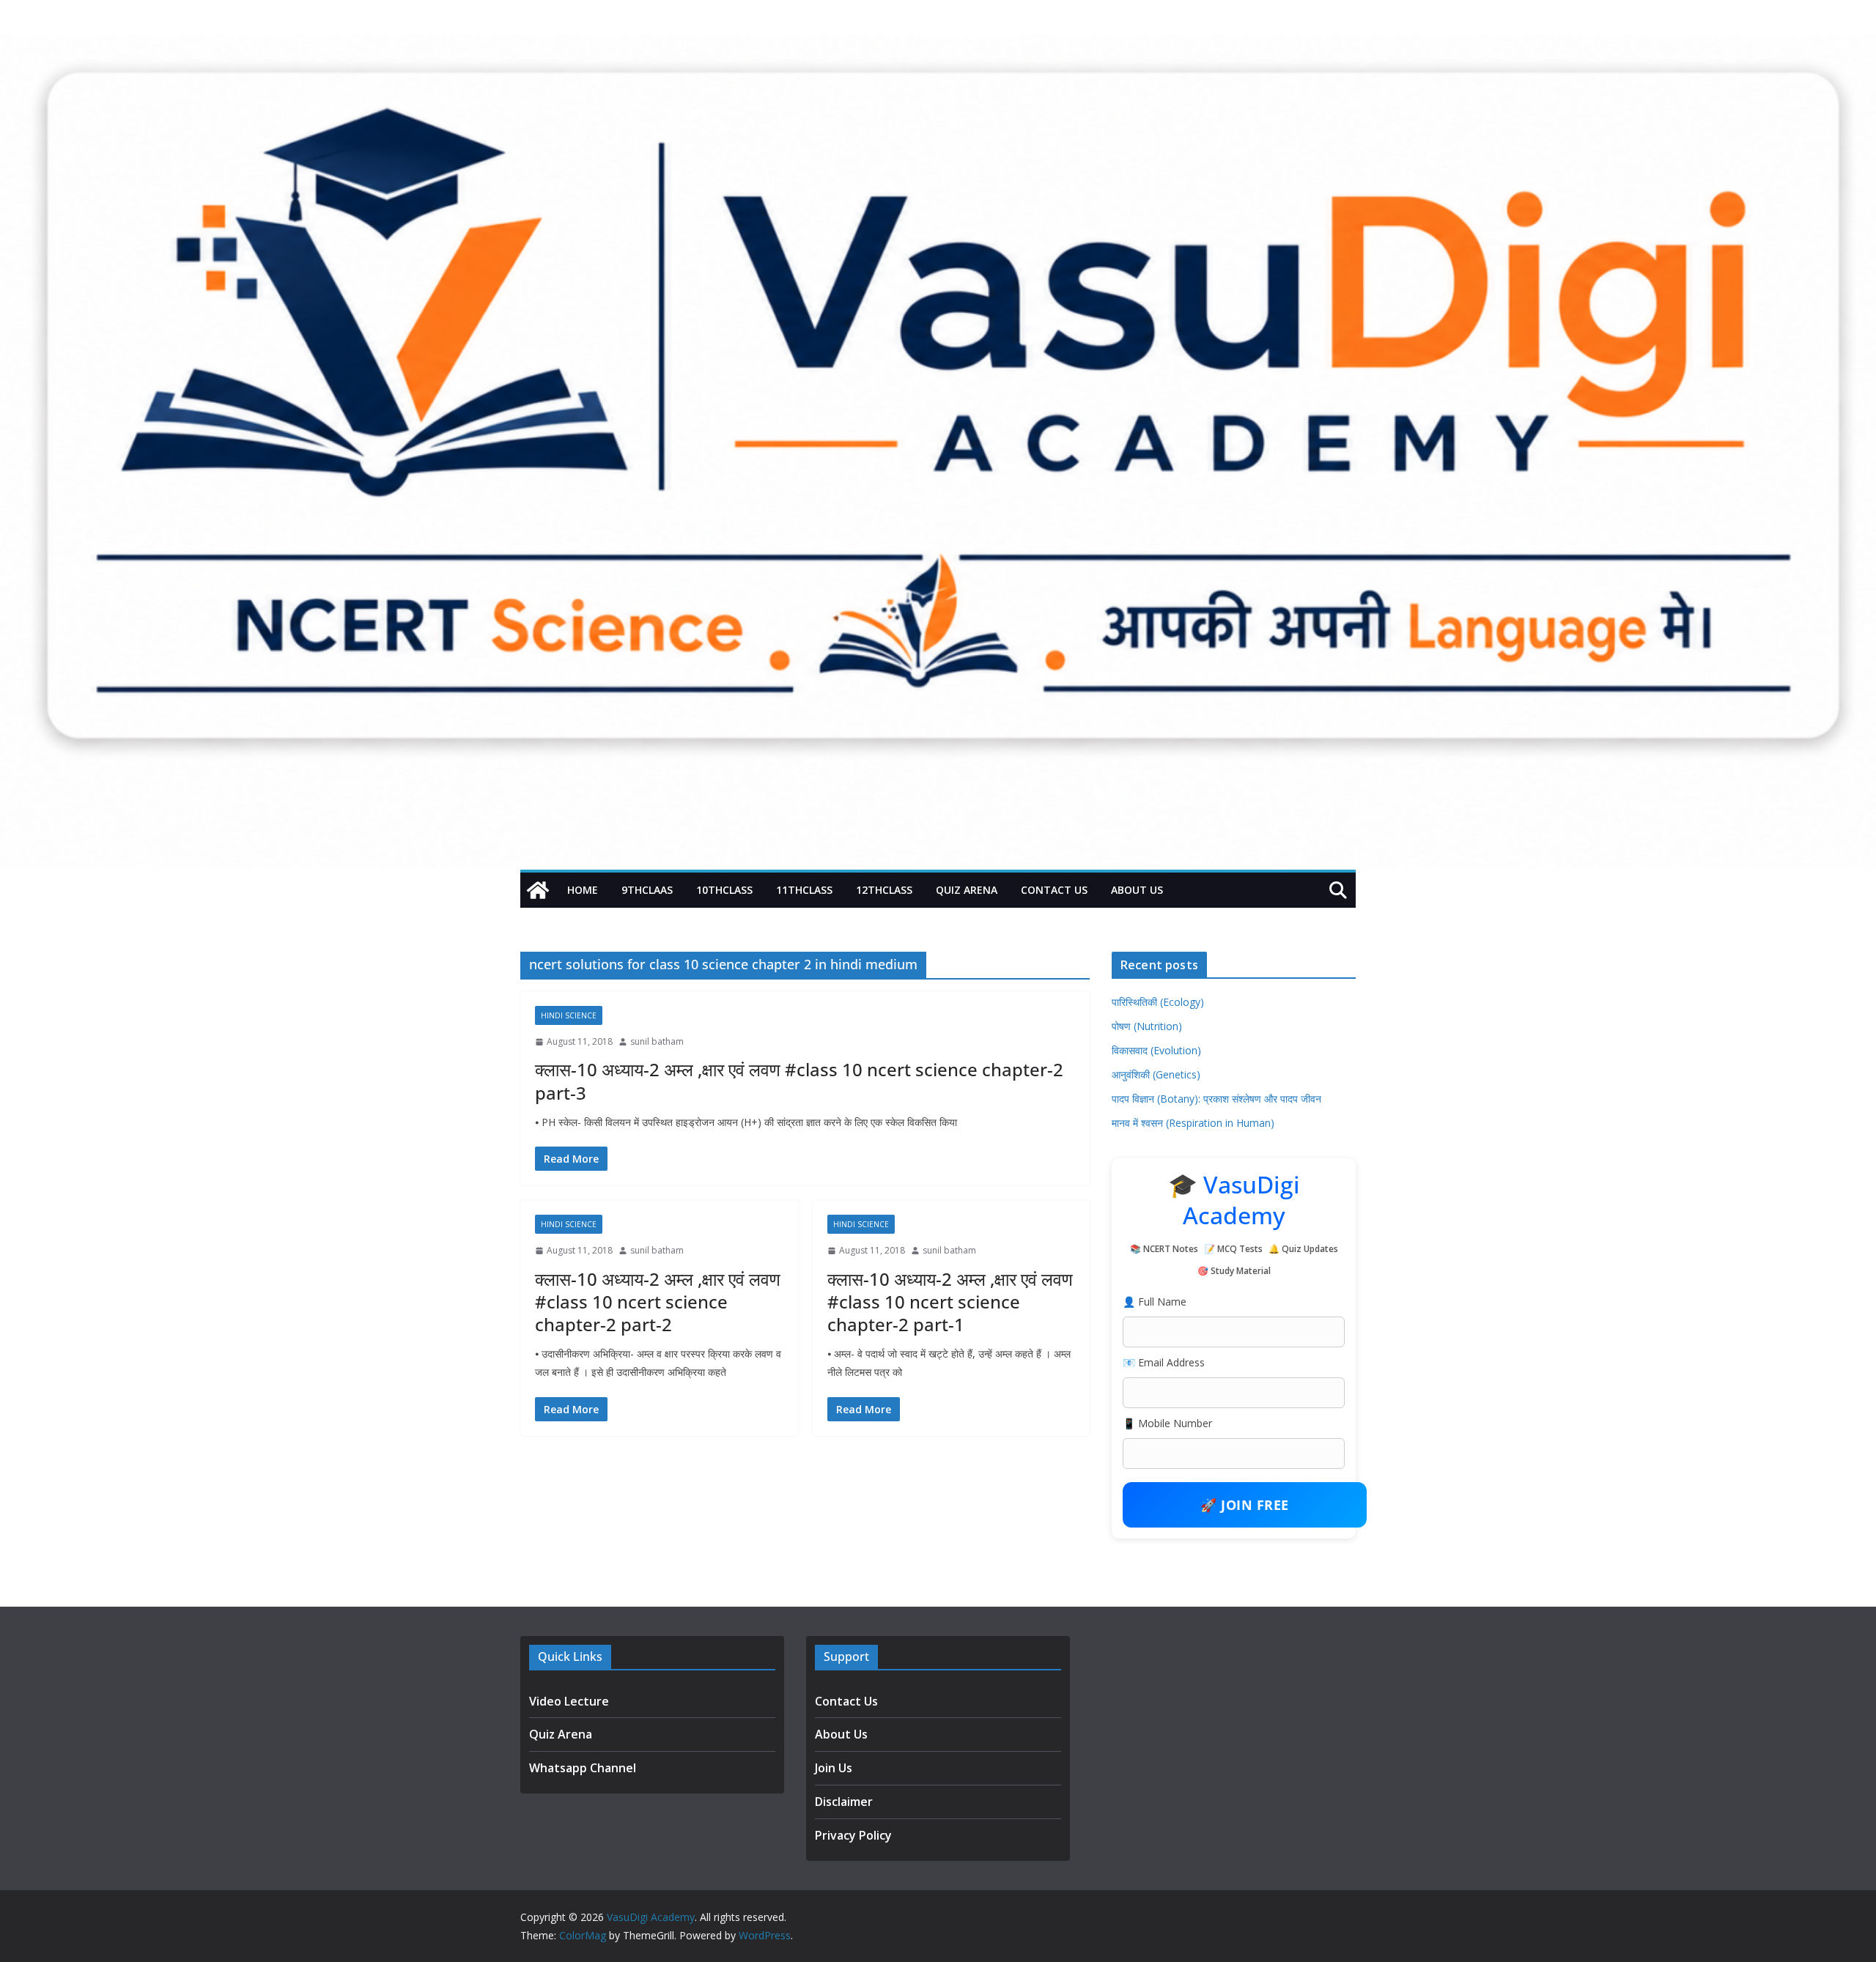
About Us (1137, 890)
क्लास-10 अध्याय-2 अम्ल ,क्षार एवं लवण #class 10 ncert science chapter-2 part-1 (950, 1302)
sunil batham (657, 1041)
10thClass (724, 890)
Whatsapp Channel (583, 1768)
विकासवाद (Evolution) (1156, 1050)
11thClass (804, 890)
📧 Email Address (1164, 1362)
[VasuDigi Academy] (538, 890)
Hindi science (569, 1015)
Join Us (834, 1768)
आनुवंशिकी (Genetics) (1156, 1074)
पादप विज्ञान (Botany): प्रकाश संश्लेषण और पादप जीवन (1216, 1099)
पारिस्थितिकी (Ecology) (1158, 1002)
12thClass (884, 890)
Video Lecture (569, 1701)
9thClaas (647, 890)
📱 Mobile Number (1167, 1423)
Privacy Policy (853, 1835)
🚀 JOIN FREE (1245, 1505)
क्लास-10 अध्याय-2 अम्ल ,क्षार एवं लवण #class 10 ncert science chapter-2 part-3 (799, 1081)
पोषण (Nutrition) (1147, 1026)
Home (583, 890)
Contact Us (1054, 890)
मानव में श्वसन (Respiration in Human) (1193, 1123)
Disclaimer (844, 1802)
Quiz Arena (967, 890)
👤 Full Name (1155, 1302)
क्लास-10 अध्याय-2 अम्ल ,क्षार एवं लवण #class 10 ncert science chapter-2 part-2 (658, 1302)
